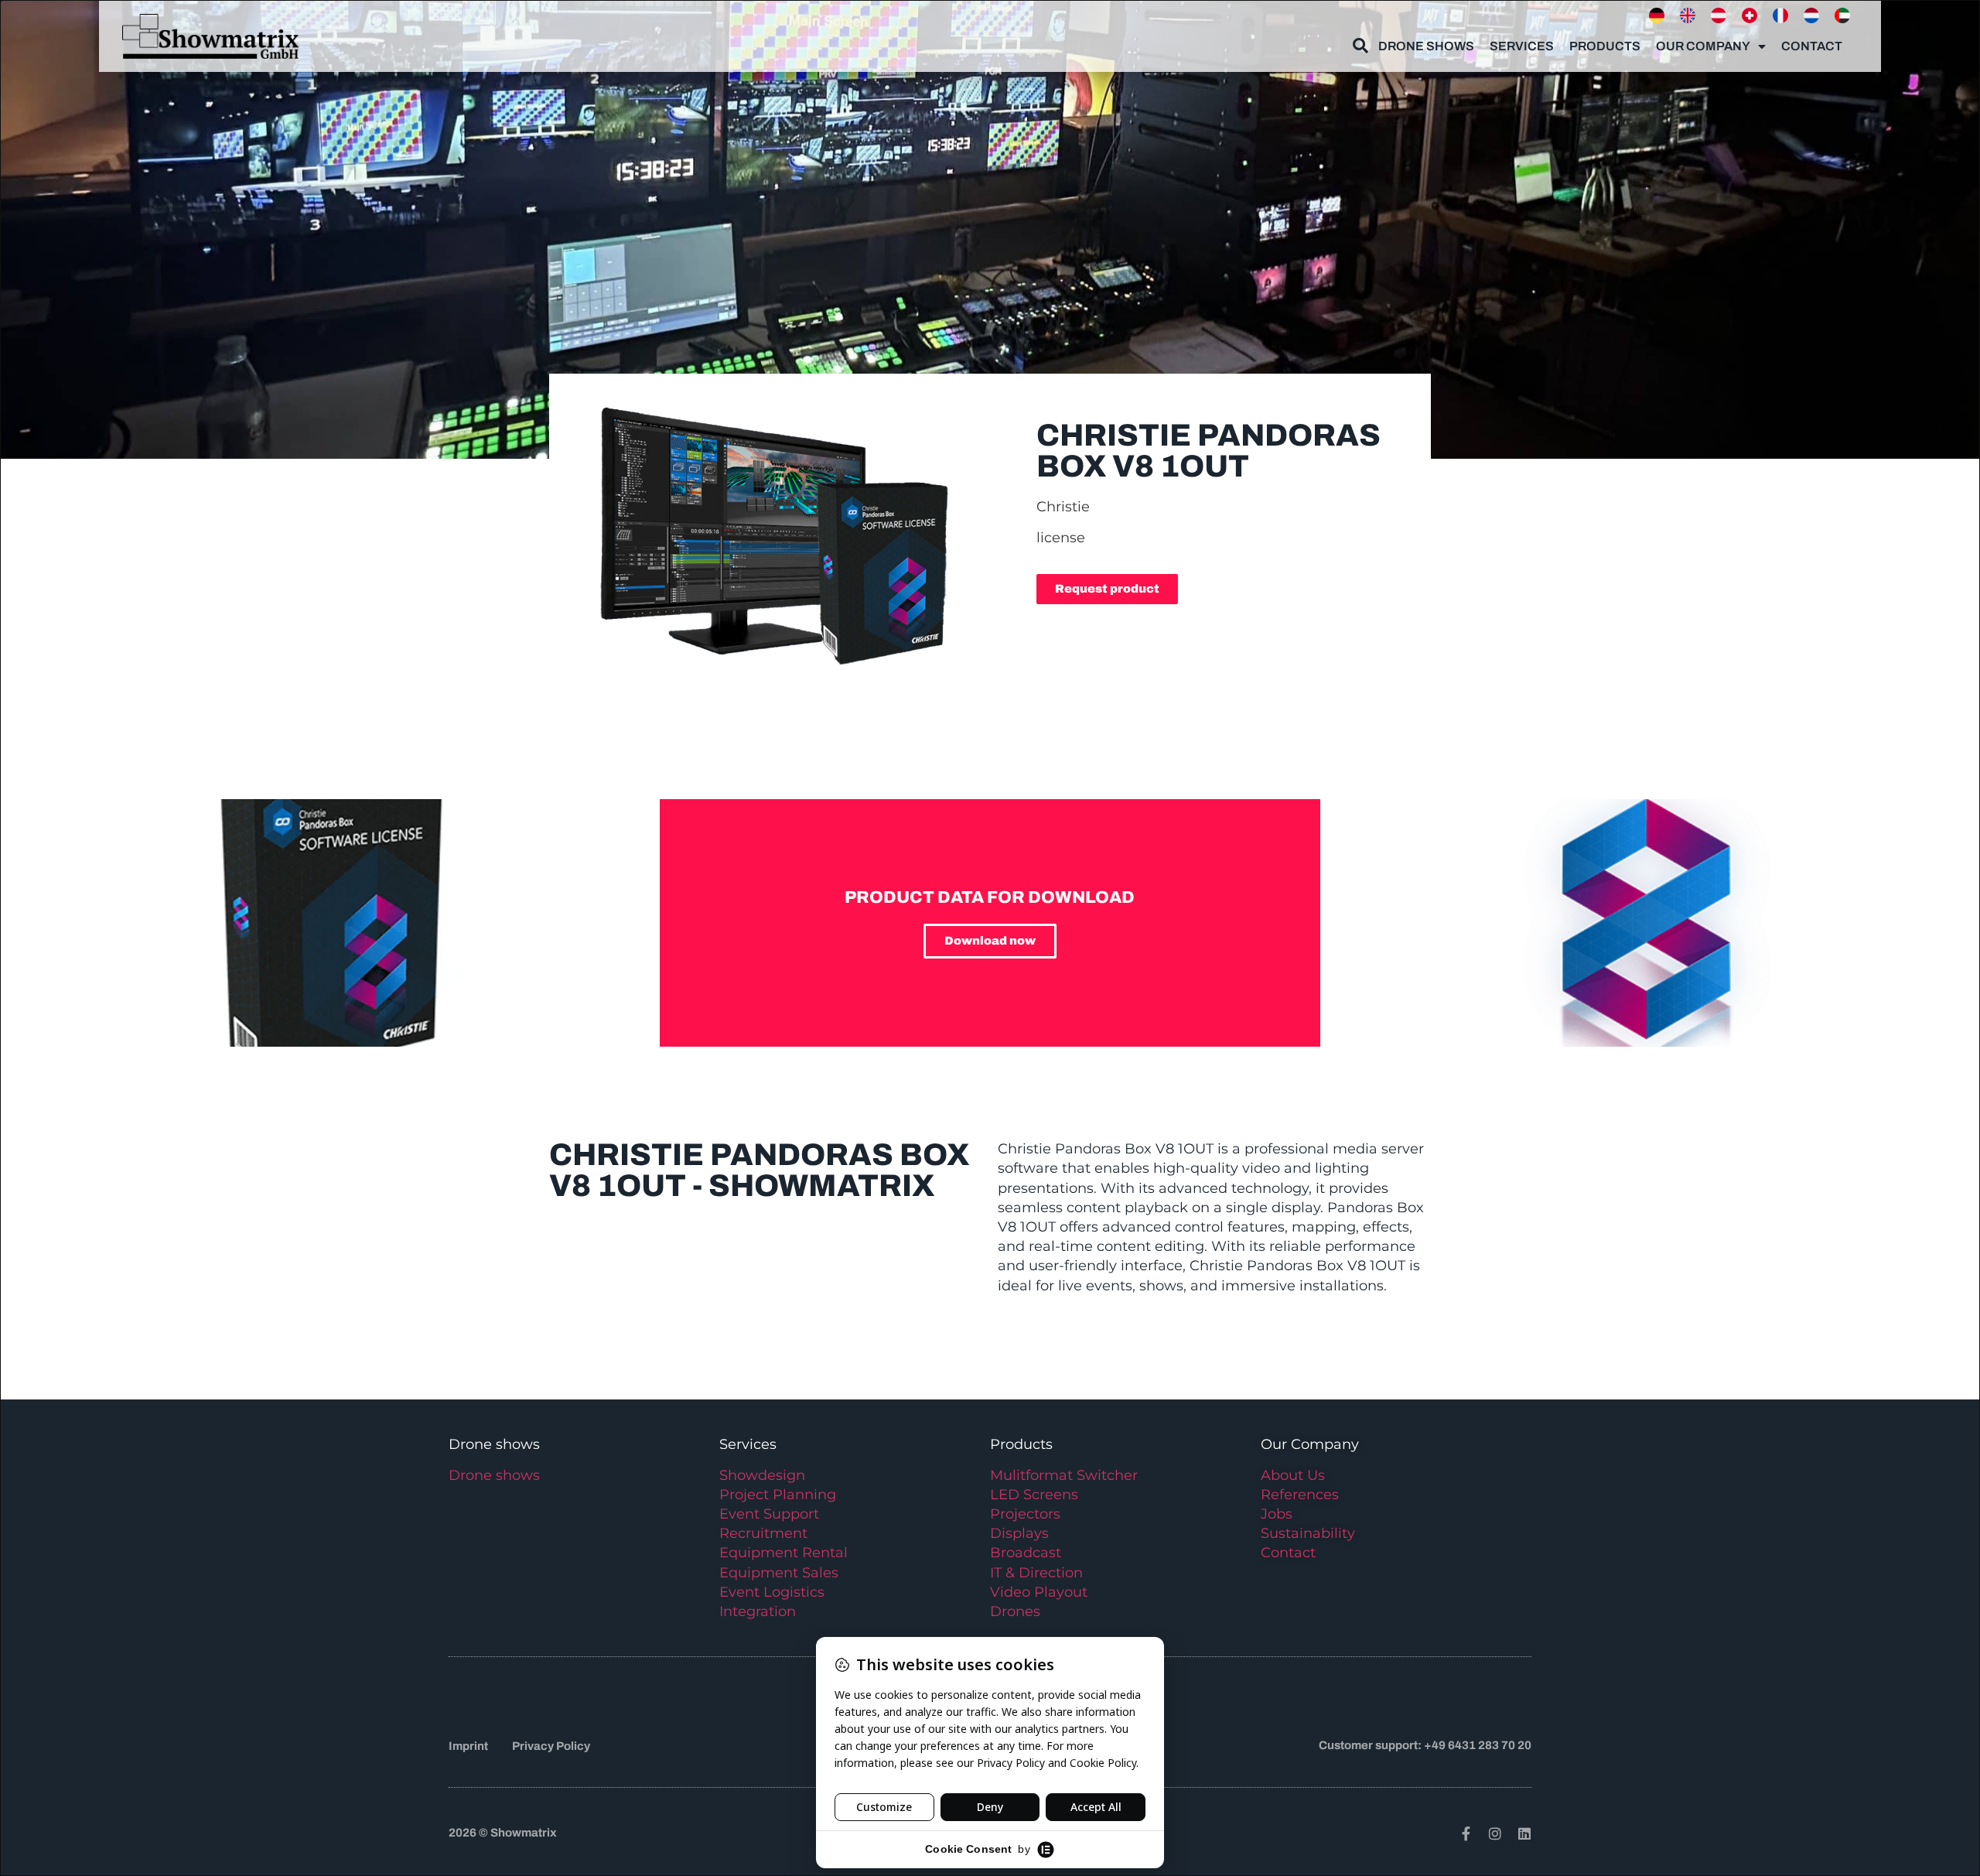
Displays (1019, 1533)
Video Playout (1039, 1592)
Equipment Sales (779, 1573)
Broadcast (1026, 1553)
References (1300, 1495)
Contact (1812, 46)
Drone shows (494, 1475)
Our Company (1703, 46)
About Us (1293, 1475)
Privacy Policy (551, 1746)
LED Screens (1034, 1495)
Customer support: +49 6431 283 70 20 (1425, 1745)
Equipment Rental (783, 1553)
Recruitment (763, 1533)
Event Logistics (772, 1592)
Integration (758, 1611)
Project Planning (778, 1495)
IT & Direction (1036, 1573)
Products (1605, 46)
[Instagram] (1495, 1833)
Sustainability (1308, 1533)
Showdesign (762, 1475)
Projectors (1025, 1514)
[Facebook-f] (1466, 1833)
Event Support (769, 1514)
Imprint (468, 1746)
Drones (1015, 1611)
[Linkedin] (1524, 1833)
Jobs (1277, 1514)
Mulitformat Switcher (1064, 1475)
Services (1522, 46)
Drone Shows (1426, 46)
